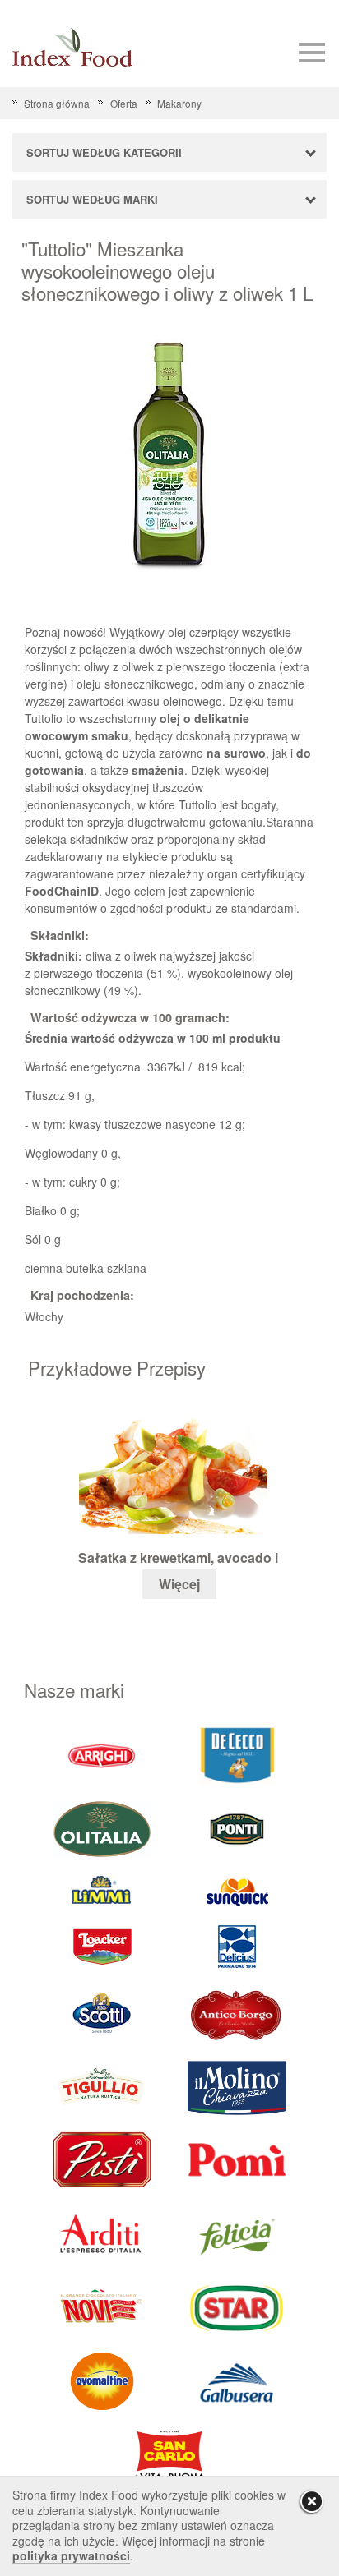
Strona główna (57, 103)
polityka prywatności (71, 2555)
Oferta (123, 103)
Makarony (179, 103)
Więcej (179, 1584)
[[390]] (102, 2086)
